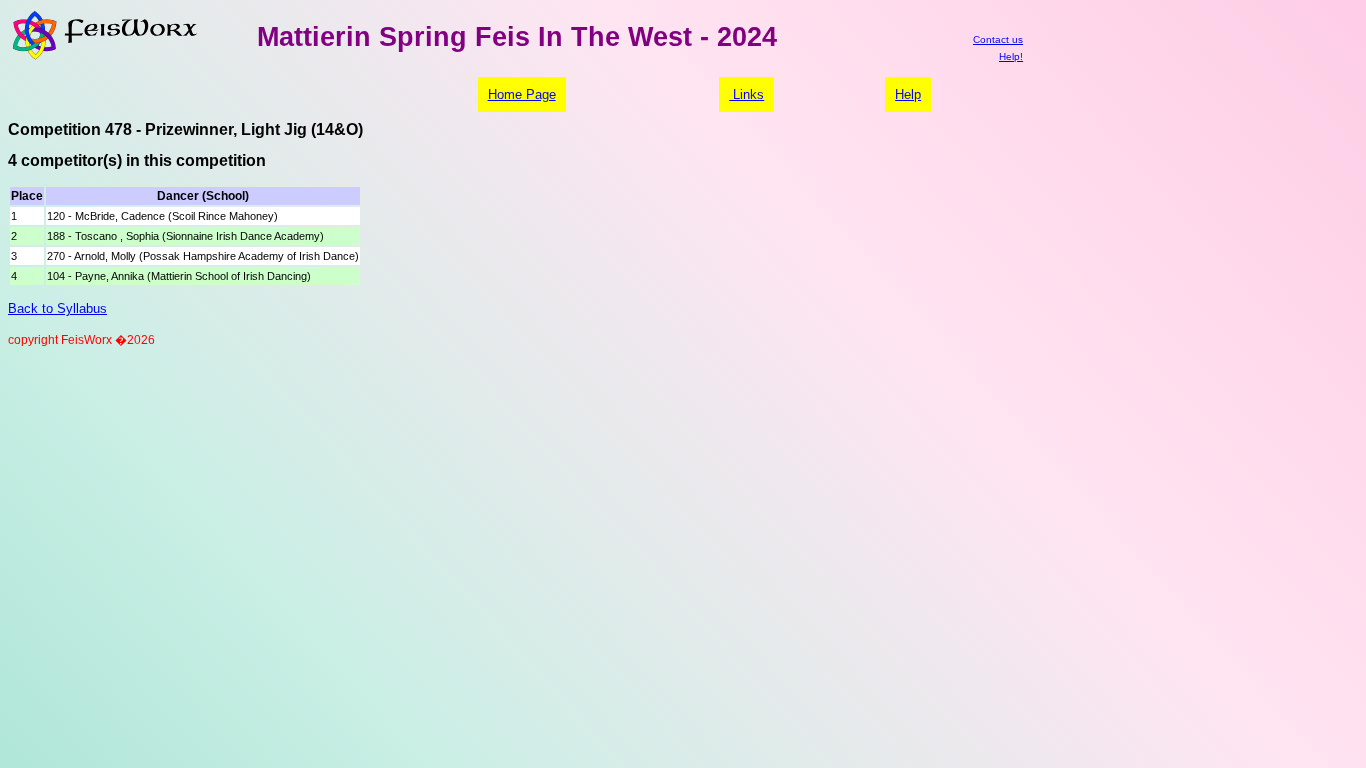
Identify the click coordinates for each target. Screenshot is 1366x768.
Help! (1011, 56)
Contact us (998, 39)
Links (746, 94)
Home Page (522, 94)
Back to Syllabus (57, 308)
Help (908, 94)
